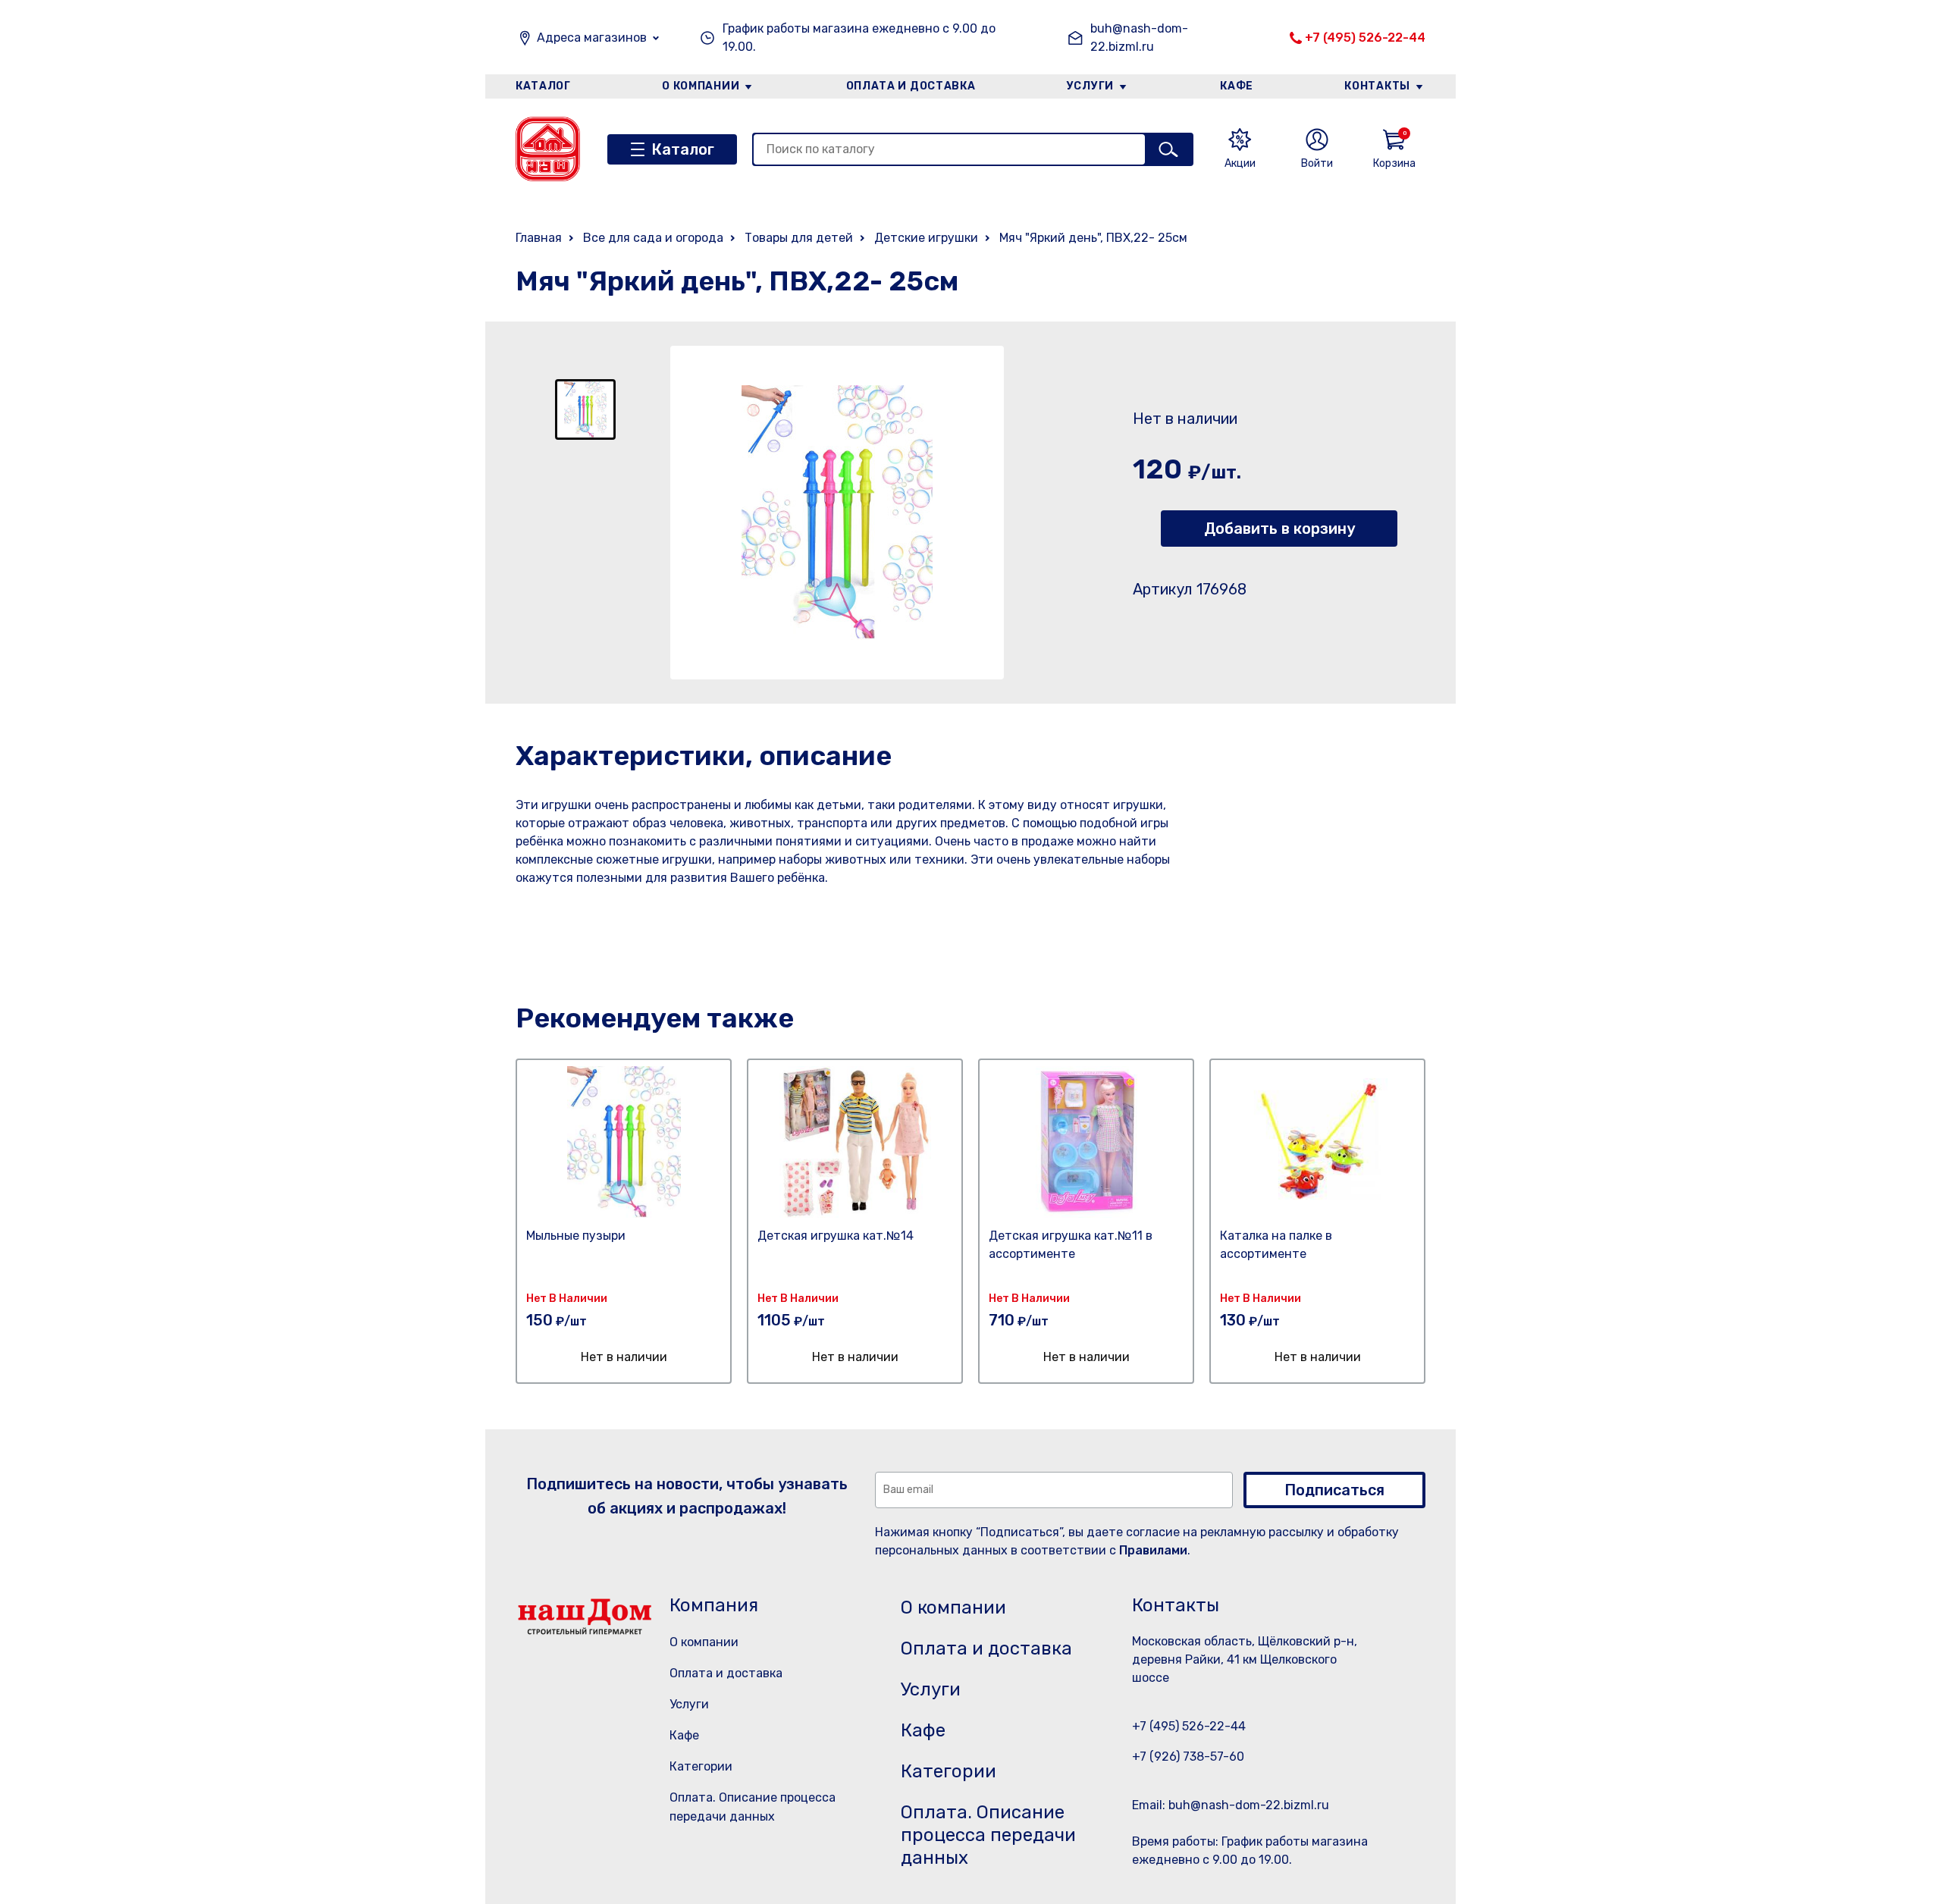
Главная (539, 238)
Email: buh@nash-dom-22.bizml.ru (1231, 1805)
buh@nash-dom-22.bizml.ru (1139, 38)
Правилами (1153, 1550)
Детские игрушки (926, 238)
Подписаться (1334, 1490)
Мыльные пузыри (576, 1236)
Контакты (1377, 86)
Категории (701, 1766)
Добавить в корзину (1279, 529)
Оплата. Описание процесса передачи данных (988, 1835)
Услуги (1090, 86)
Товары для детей (799, 238)
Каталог (543, 86)
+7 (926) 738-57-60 (1188, 1757)
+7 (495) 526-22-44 (1365, 38)
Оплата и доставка (911, 86)
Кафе (1237, 86)
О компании (701, 86)
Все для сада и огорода (653, 238)
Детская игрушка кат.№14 (836, 1236)
